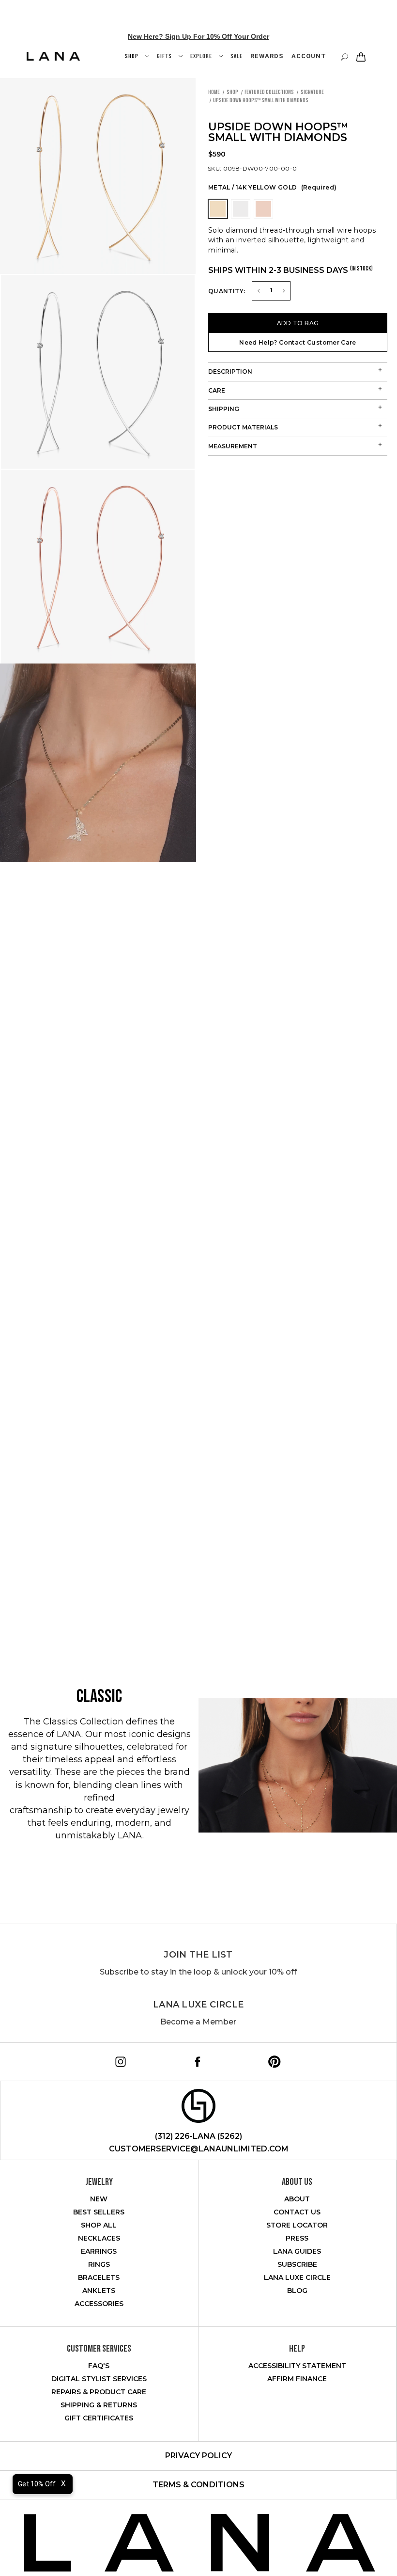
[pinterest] (273, 2060)
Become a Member (198, 2022)
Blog (297, 2291)
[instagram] (119, 2060)
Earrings (99, 2251)
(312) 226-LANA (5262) (198, 2136)
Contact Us (297, 2212)
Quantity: (227, 291)
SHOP (132, 56)
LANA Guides (297, 2251)
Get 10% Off (37, 2484)
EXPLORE (202, 56)
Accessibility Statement (297, 2366)
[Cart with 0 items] (360, 57)
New (99, 2199)
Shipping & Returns (99, 2405)
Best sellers (99, 2212)
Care (217, 390)
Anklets (99, 2291)
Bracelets (99, 2277)
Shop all (99, 2225)
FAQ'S (99, 2366)
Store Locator (297, 2225)
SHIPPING (224, 409)
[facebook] (196, 2060)
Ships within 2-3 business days (290, 270)
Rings (99, 2264)
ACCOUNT (309, 56)
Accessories (99, 2304)
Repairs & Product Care (99, 2392)
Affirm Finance (297, 2379)
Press (297, 2238)
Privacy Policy (198, 2456)
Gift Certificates (99, 2418)
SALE (237, 56)
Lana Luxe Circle (198, 2005)
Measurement (233, 446)
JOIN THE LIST (198, 1955)
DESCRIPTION (230, 371)
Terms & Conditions (198, 2485)
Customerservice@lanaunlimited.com (199, 2149)
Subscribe (297, 2264)
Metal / (272, 187)
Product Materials (243, 427)
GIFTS (165, 56)
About (297, 2199)
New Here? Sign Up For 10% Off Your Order (198, 36)
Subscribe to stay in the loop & (198, 1972)
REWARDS (267, 56)
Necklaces (99, 2238)
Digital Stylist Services (99, 2379)
